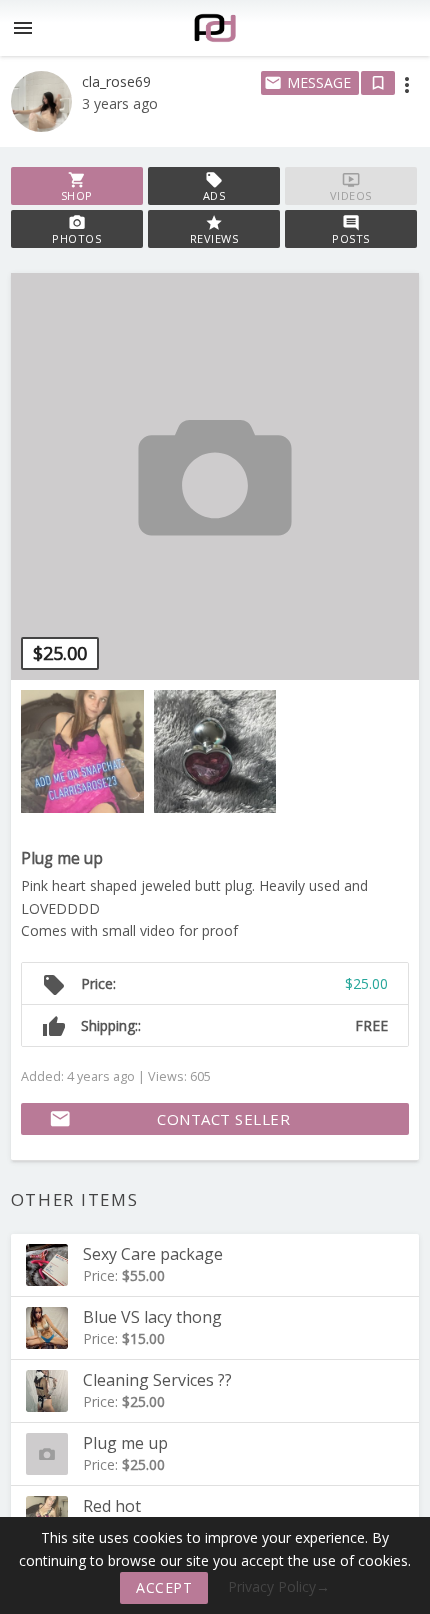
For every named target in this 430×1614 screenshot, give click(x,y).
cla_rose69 (116, 81)
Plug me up (62, 858)
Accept (164, 1587)
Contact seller (169, 1119)
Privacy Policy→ (279, 1586)
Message (307, 82)
